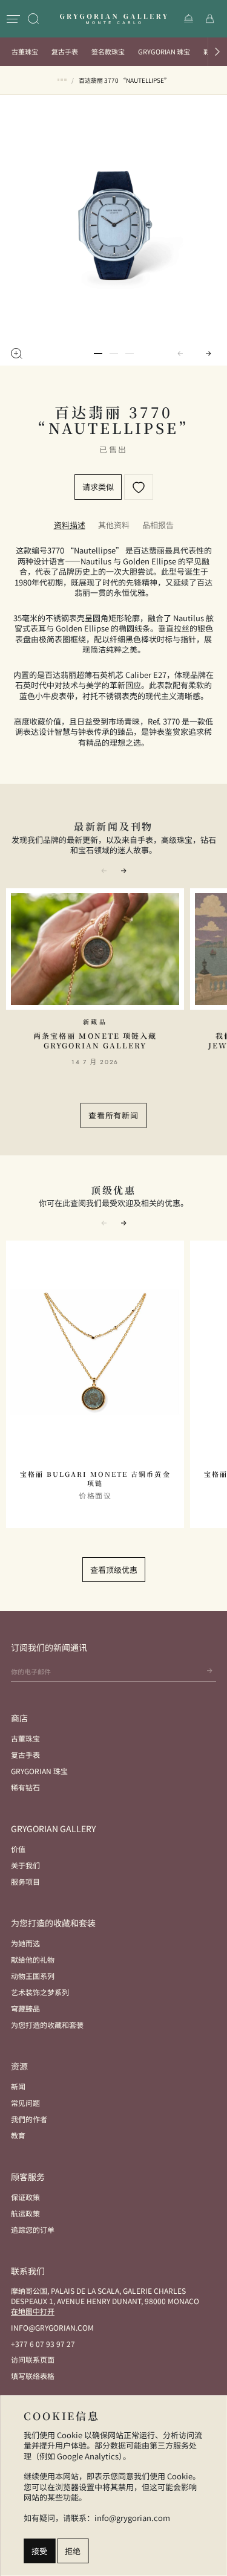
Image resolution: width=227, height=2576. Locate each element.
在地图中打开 (33, 2311)
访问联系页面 (33, 2359)
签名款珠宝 (108, 51)
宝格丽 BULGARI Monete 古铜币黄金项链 (95, 1479)
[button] (217, 52)
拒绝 (73, 2551)
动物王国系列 (33, 1976)
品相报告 (158, 525)
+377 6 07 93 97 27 (43, 2344)
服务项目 (25, 1881)
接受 (39, 2551)
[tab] (70, 525)
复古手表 (65, 51)
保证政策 (25, 2197)
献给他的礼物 (33, 1959)
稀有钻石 (25, 1787)
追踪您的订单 (33, 2229)
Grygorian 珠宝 (164, 51)
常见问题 (25, 2103)
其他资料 (114, 525)
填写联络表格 (33, 2376)
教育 (18, 2135)
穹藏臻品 (25, 2008)
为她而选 (25, 1943)
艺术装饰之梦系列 (40, 1992)
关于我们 (25, 1865)
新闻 (18, 2086)
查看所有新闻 (113, 1115)
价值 (18, 1849)
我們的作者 (29, 2119)
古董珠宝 (25, 51)
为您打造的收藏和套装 (47, 2025)
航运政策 (25, 2213)
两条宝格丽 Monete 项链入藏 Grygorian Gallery (95, 1040)
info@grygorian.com (52, 2327)
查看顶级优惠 (114, 1570)
